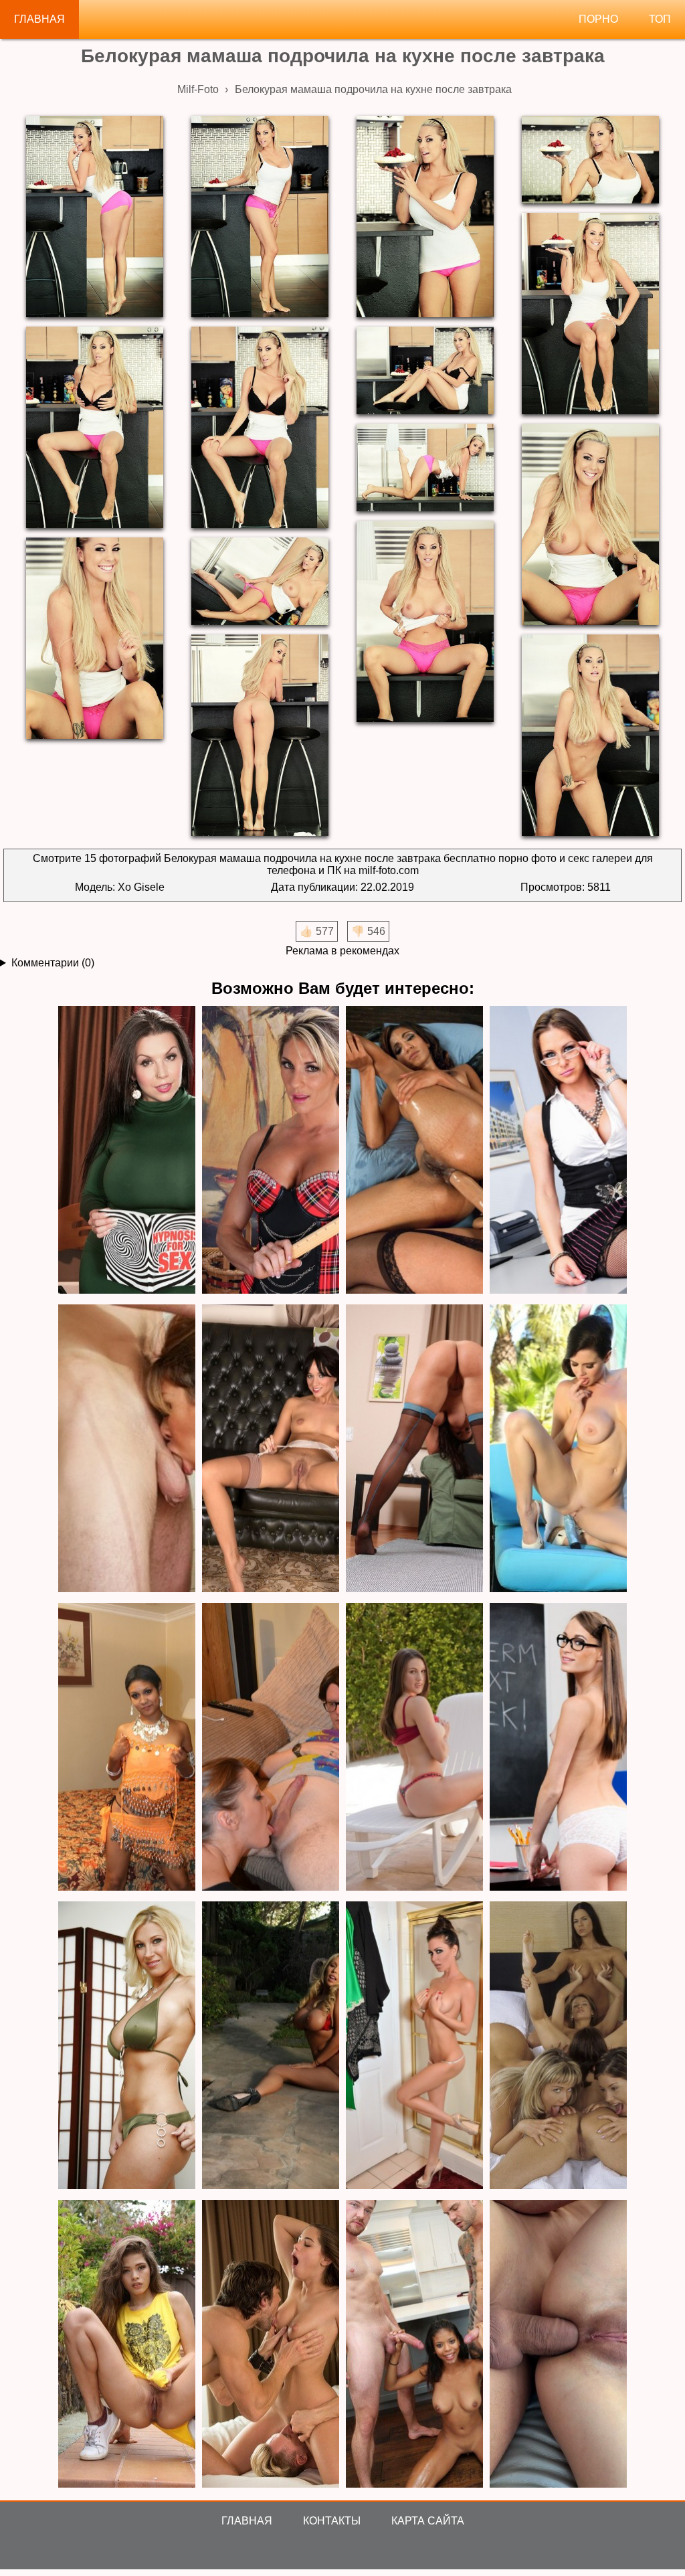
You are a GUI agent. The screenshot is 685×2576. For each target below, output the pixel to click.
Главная (39, 19)
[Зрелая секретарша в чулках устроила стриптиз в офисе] (558, 1151)
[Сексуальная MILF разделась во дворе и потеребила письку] (414, 1748)
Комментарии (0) (53, 963)
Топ (660, 19)
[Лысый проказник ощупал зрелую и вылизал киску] (127, 1151)
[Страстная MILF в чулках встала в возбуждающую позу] (414, 1449)
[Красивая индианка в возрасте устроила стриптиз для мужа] (127, 1748)
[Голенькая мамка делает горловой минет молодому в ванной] (127, 1449)
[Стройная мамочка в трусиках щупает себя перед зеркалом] (414, 2046)
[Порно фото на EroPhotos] (271, 2345)
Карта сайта (428, 2521)
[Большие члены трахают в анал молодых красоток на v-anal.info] (558, 2345)
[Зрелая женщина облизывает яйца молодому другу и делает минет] (271, 1748)
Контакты (332, 2521)
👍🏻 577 (317, 931)
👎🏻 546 (368, 931)
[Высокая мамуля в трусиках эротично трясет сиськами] (127, 2046)
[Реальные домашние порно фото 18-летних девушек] (127, 2345)
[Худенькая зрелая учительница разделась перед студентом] (558, 1748)
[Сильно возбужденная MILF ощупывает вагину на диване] (271, 1449)
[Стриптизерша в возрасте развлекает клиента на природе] (271, 2046)
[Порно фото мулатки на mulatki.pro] (414, 2345)
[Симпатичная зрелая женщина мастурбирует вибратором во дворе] (558, 1449)
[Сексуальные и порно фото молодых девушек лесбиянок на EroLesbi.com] (558, 2046)
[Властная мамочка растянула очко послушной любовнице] (414, 1151)
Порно (598, 19)
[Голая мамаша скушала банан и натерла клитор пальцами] (271, 1151)
